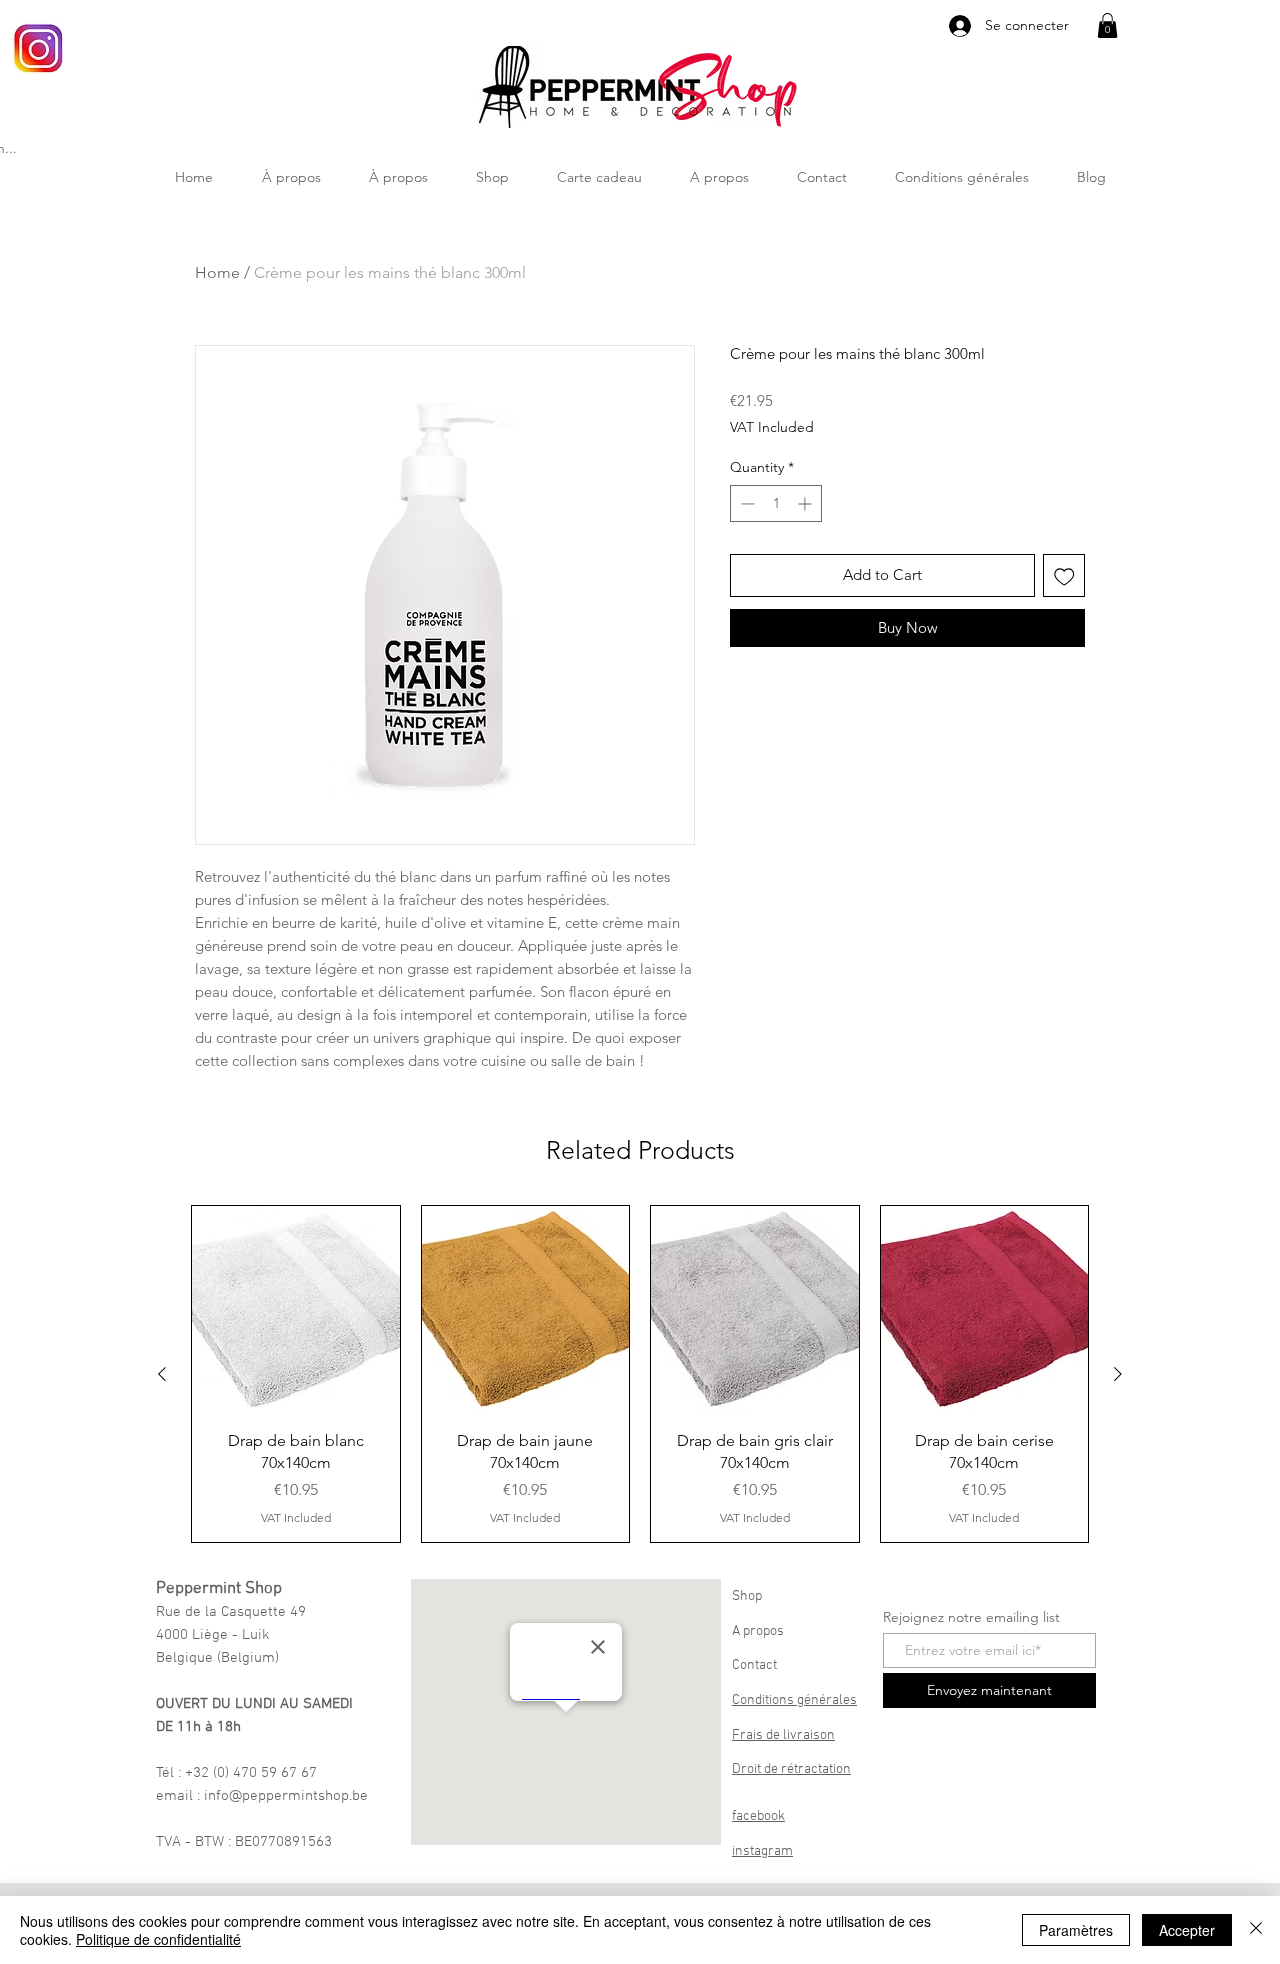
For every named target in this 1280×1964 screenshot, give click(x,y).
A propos (758, 1631)
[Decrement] (745, 503)
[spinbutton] (776, 503)
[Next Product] (1118, 1374)
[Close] (1256, 1930)
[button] (1107, 25)
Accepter (1187, 1930)
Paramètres (1076, 1930)
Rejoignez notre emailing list (971, 1617)
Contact (754, 1665)
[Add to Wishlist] (1064, 575)
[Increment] (806, 503)
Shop (747, 1596)
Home (217, 272)
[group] (640, 1374)
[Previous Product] (162, 1374)
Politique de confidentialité (158, 1939)
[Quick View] (296, 1310)
